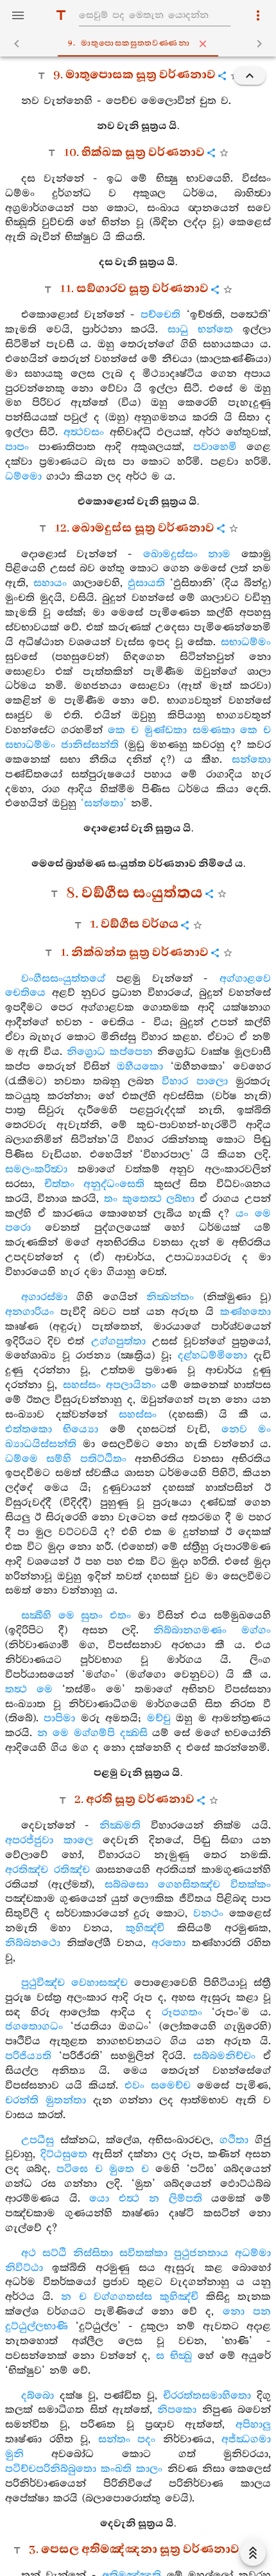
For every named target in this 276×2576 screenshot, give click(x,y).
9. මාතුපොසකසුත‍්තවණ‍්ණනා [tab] (129, 43)
